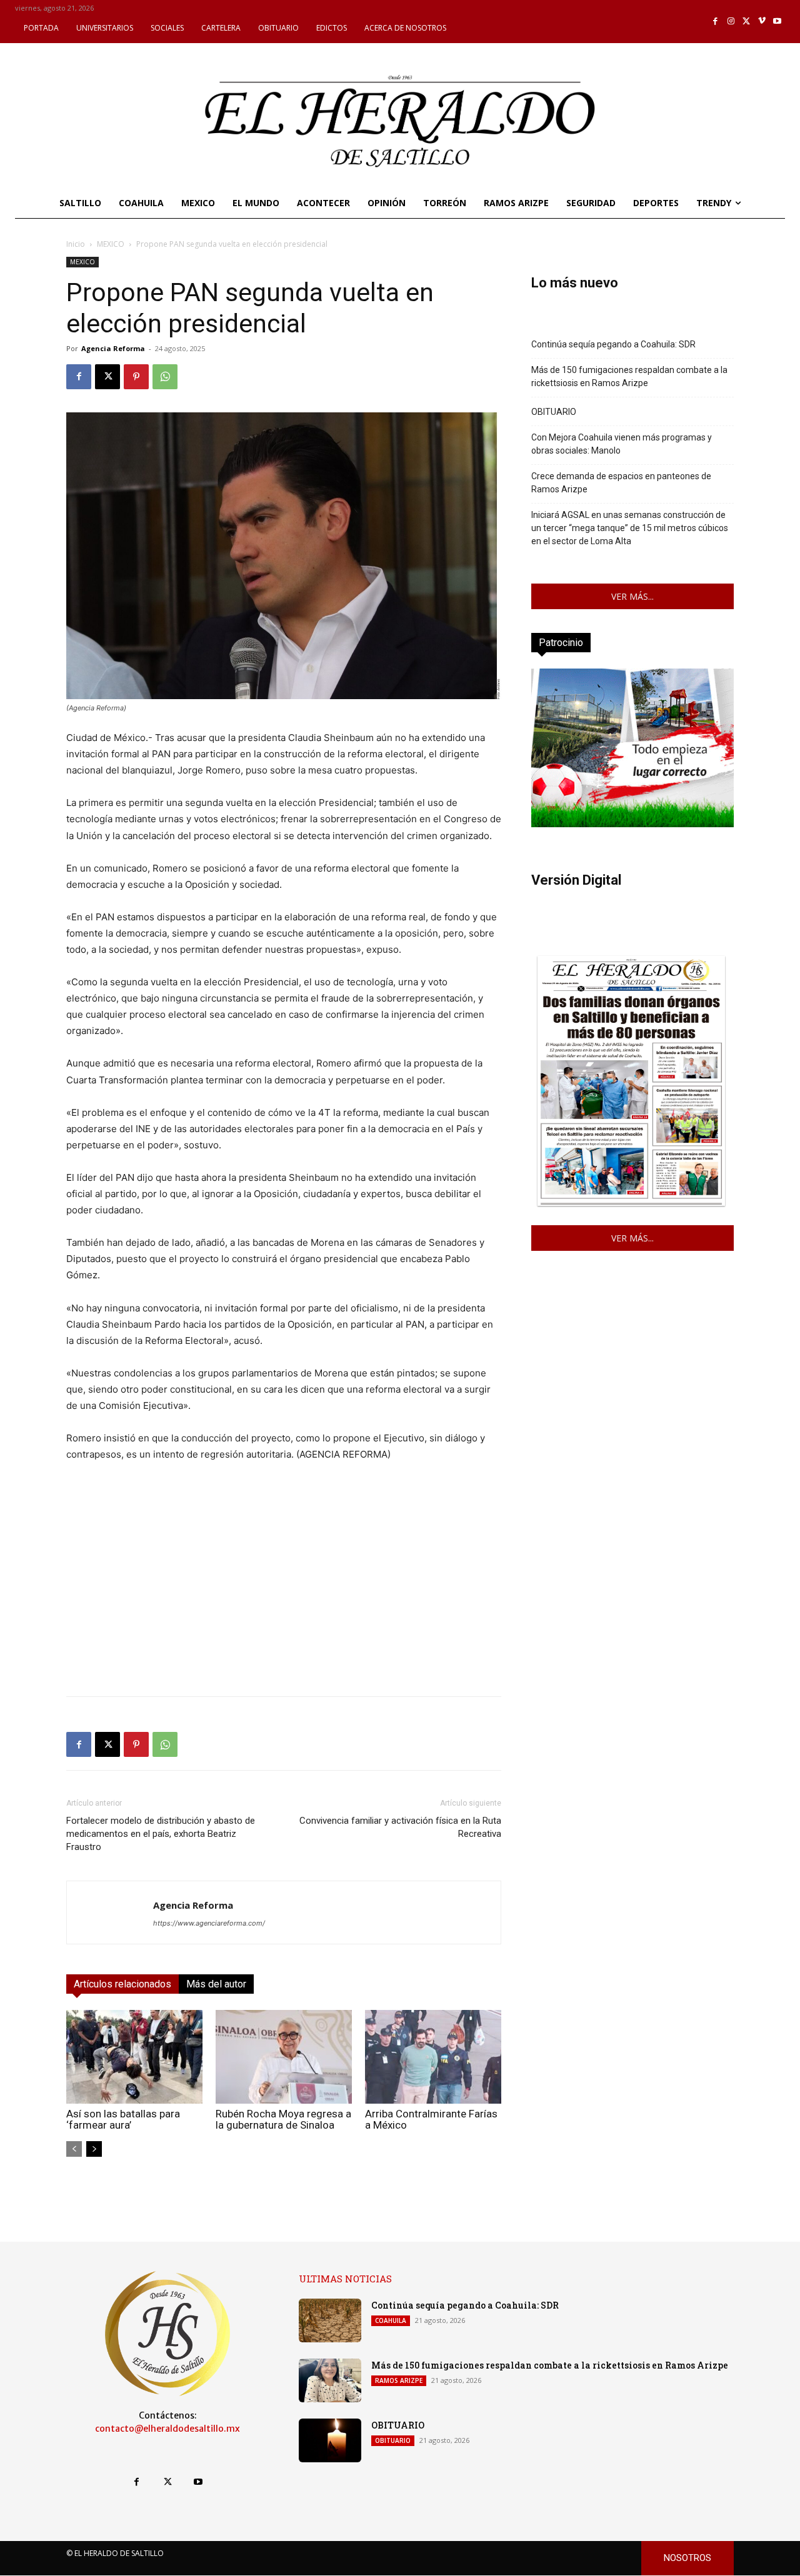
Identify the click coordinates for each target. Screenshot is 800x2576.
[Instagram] (731, 22)
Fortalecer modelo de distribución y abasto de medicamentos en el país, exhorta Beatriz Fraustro (161, 1834)
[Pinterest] (136, 377)
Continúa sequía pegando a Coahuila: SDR (613, 344)
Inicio (76, 244)
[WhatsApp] (165, 377)
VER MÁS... (632, 596)
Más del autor (216, 1984)
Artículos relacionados (122, 1984)
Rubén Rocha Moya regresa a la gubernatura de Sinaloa (283, 2119)
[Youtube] (777, 22)
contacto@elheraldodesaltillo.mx (167, 2429)
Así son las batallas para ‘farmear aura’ (123, 2119)
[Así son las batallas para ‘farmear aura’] (134, 2057)
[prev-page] (74, 2149)
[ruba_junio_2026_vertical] (632, 824)
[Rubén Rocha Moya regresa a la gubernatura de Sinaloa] (284, 2057)
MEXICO (111, 244)
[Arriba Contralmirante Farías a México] (433, 2057)
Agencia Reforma (113, 348)
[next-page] (94, 2149)
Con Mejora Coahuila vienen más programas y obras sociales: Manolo (622, 444)
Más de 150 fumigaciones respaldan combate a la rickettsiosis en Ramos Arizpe (629, 376)
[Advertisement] (284, 1599)
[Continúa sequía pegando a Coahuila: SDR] (330, 2320)
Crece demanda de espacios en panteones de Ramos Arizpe (621, 483)
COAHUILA (391, 2320)
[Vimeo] (762, 22)
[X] (747, 22)
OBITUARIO (554, 412)
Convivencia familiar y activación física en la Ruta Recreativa (400, 1827)
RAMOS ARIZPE (399, 2380)
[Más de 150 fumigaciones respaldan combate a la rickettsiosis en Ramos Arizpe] (330, 2380)
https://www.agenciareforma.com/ (209, 1923)
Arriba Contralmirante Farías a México (431, 2119)
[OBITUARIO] (330, 2440)
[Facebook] (716, 22)
